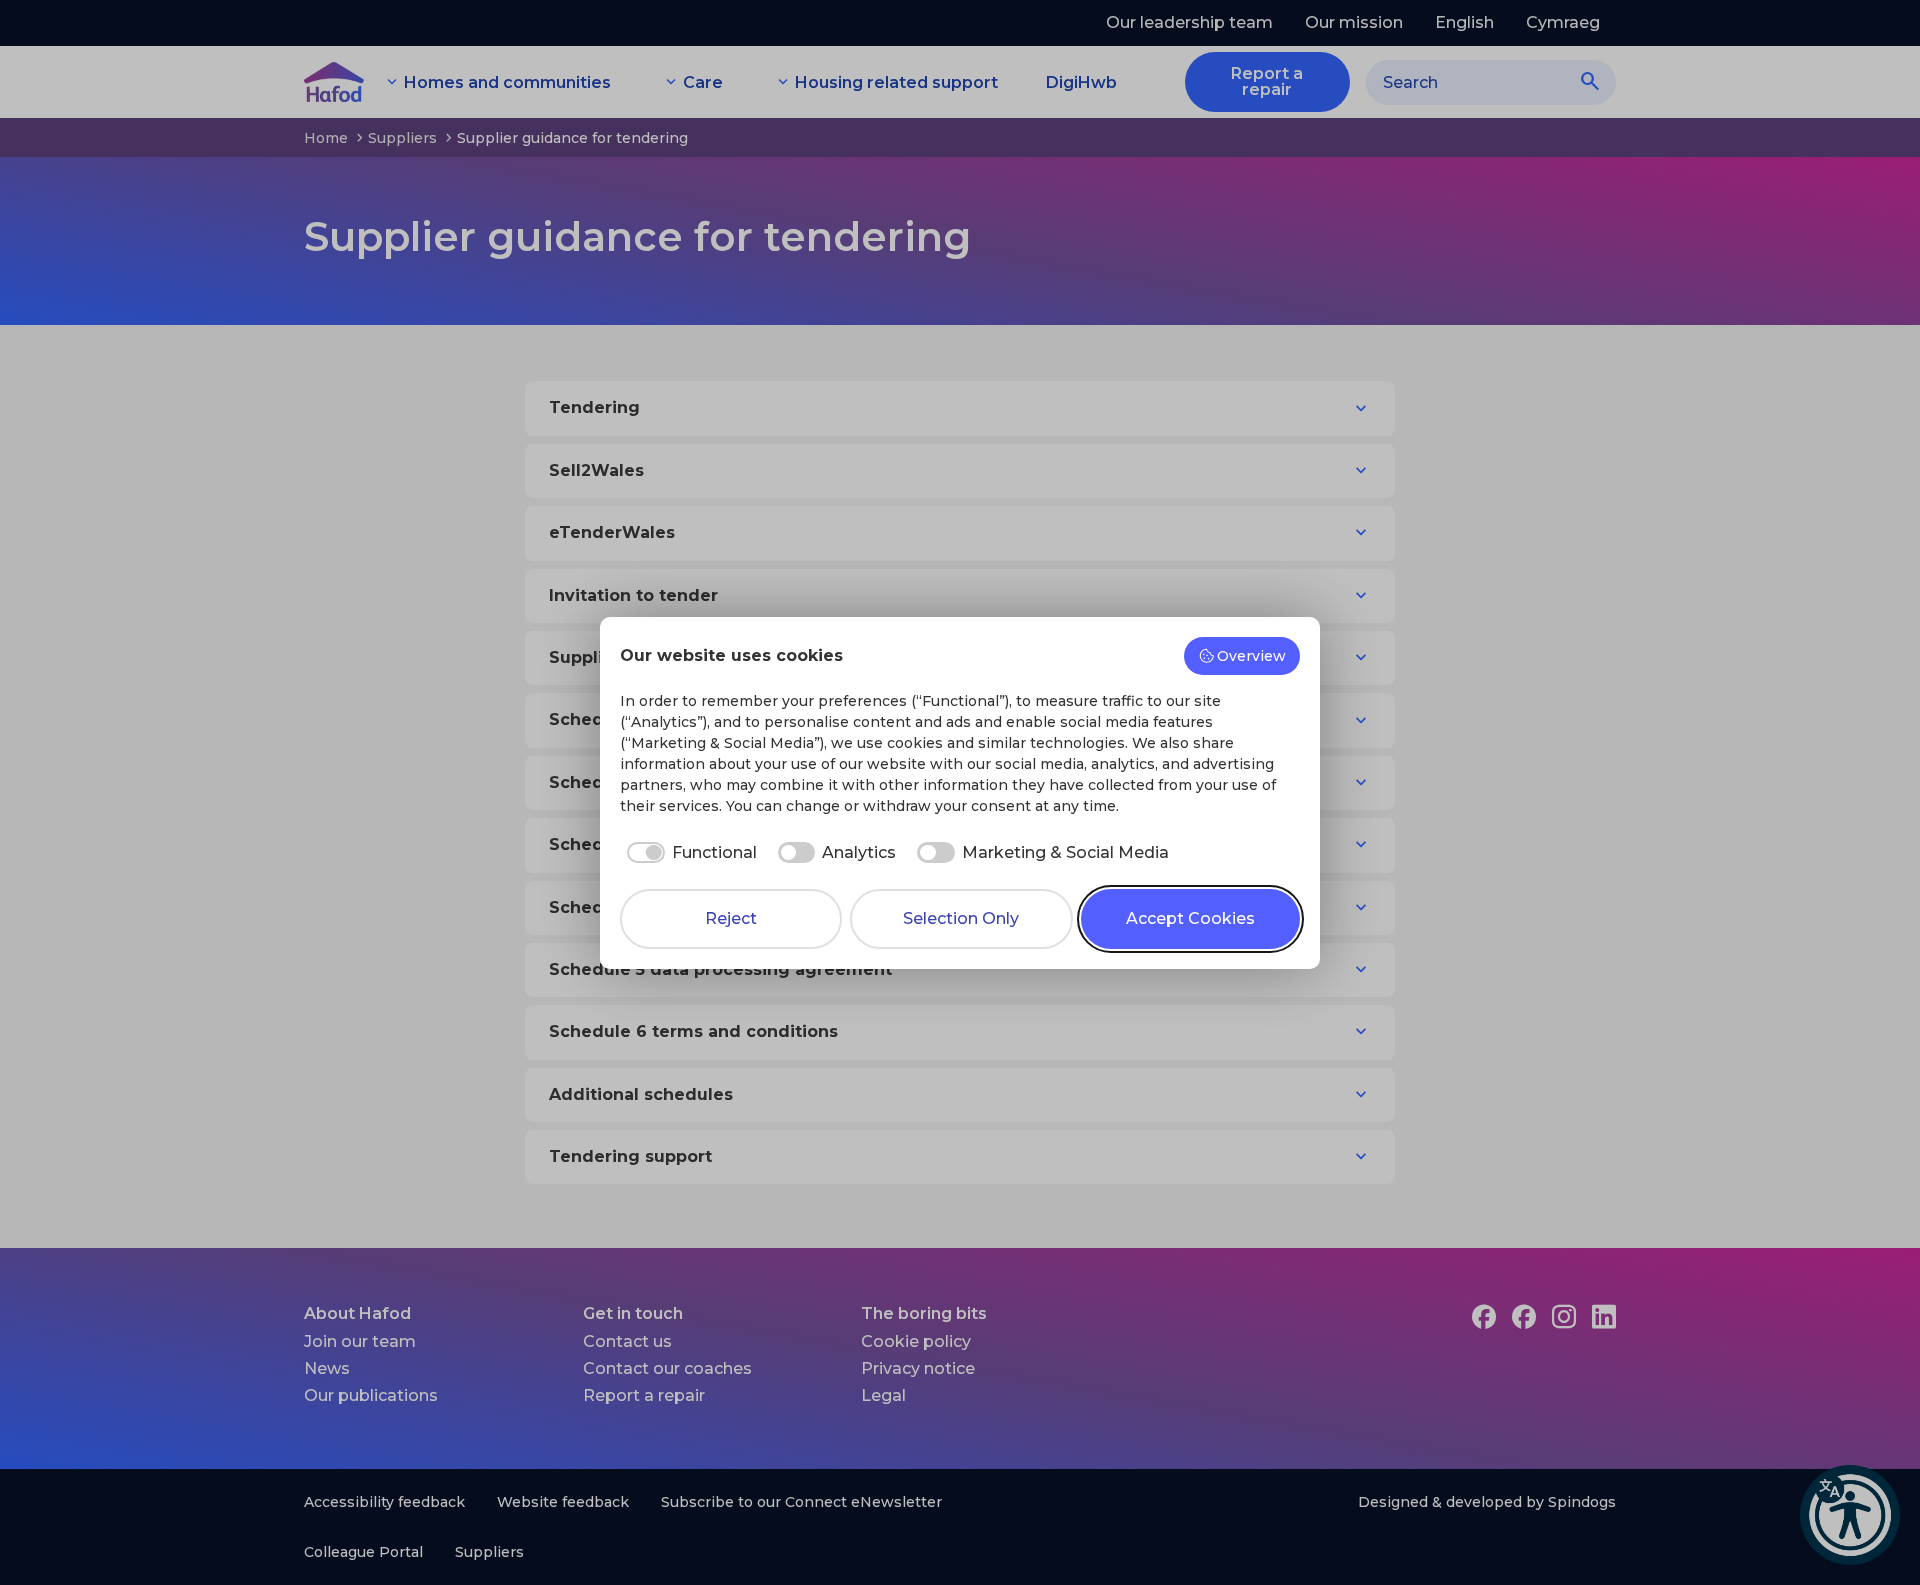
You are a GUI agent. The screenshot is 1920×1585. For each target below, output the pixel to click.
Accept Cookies (1190, 918)
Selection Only (961, 918)
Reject (731, 918)
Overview (1251, 656)
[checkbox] (688, 853)
